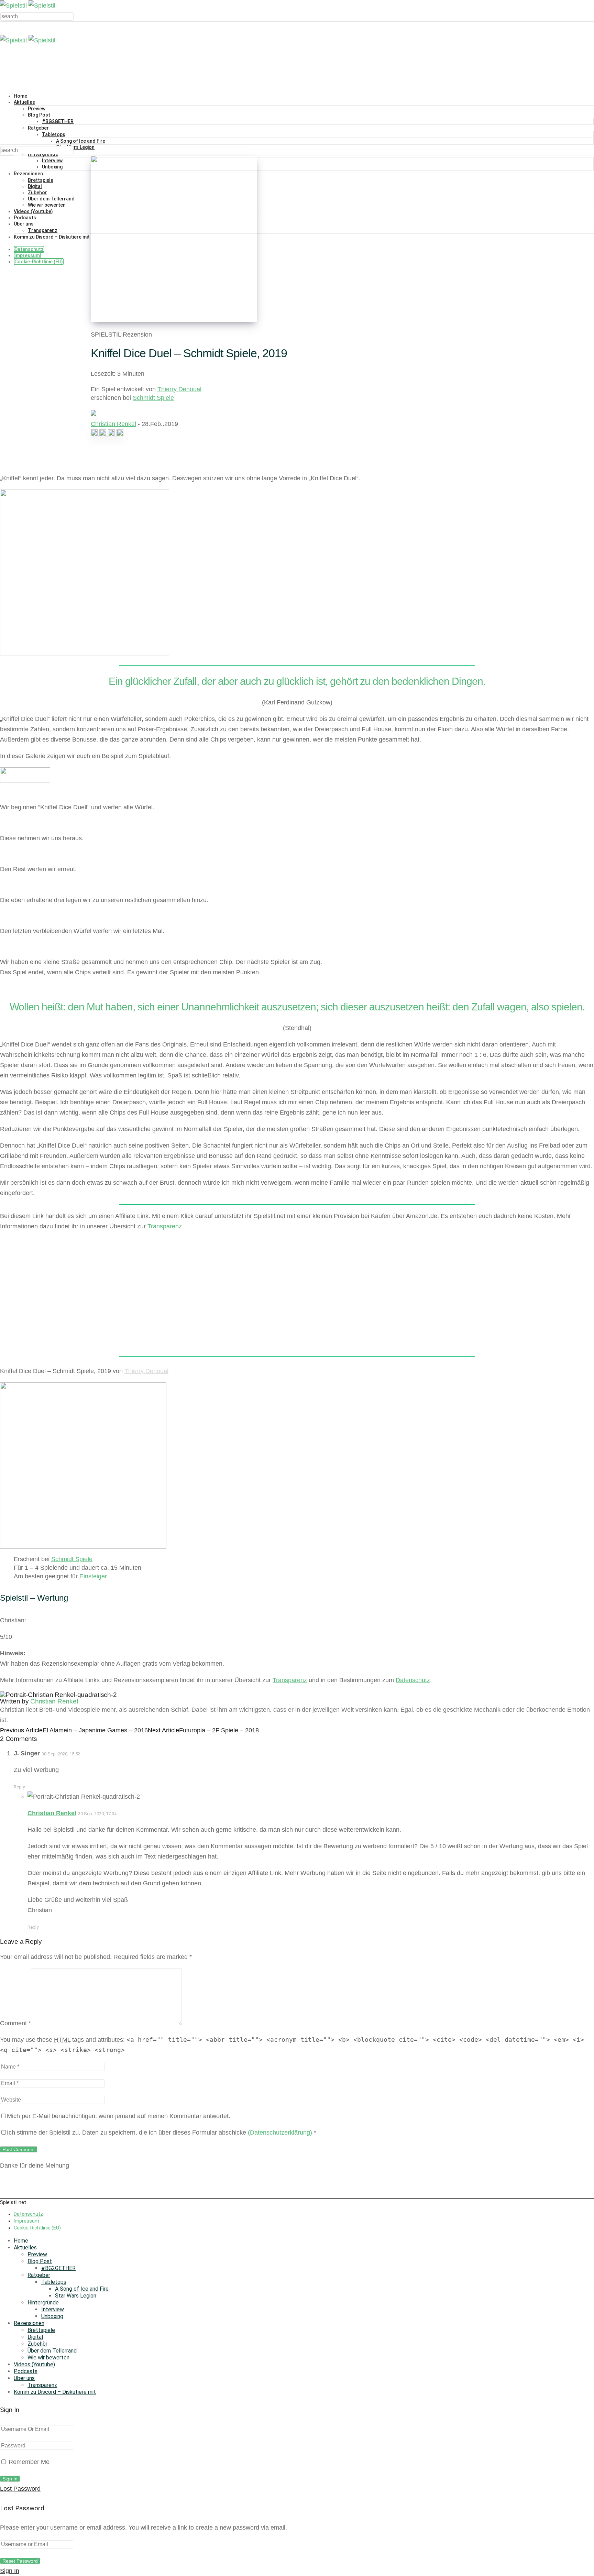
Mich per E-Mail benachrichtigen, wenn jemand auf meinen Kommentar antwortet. (119, 2116)
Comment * (15, 2023)
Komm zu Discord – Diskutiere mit (52, 237)
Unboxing (52, 167)
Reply (19, 1787)
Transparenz (43, 230)
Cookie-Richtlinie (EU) (39, 262)
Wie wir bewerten (47, 205)
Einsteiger (93, 1576)
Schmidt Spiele (153, 398)
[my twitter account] (112, 434)
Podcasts (25, 218)
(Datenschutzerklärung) (280, 2133)
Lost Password (20, 2489)
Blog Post (39, 115)
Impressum (27, 255)
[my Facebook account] (104, 434)
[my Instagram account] (95, 434)
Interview (52, 161)
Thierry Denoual (179, 389)
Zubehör (37, 193)
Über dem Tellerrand (51, 199)
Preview (37, 109)
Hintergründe (43, 2303)
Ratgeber (38, 128)
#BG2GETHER (58, 121)
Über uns (24, 224)
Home (20, 96)
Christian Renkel (113, 424)
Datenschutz (29, 249)
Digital (35, 186)
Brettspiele (41, 180)
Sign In (10, 2571)
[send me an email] (120, 434)
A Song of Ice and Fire (81, 141)
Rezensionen (28, 174)
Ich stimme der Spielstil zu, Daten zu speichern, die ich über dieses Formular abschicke (162, 2133)
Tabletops (54, 134)
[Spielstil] (28, 6)
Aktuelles (24, 102)
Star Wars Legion (75, 147)
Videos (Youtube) (33, 211)
